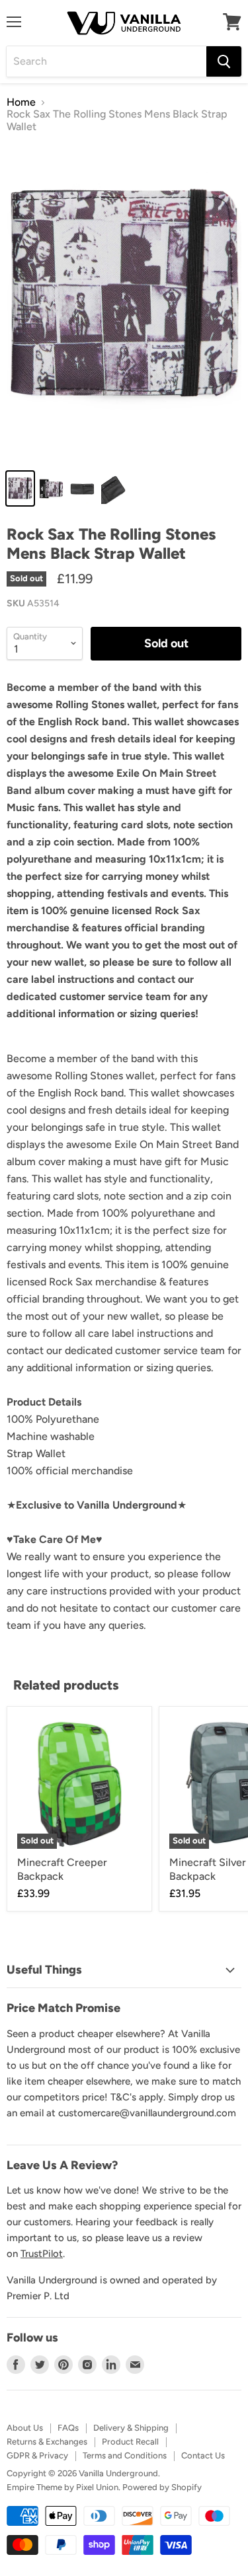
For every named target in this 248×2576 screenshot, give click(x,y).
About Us (25, 2428)
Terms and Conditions (125, 2455)
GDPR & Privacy (37, 2455)
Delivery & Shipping (131, 2428)
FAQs (68, 2428)
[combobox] (106, 61)
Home (21, 102)
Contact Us (203, 2455)
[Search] (224, 61)
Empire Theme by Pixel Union (62, 2487)
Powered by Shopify (162, 2487)
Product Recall (130, 2442)
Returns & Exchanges (47, 2442)
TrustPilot (42, 2254)
